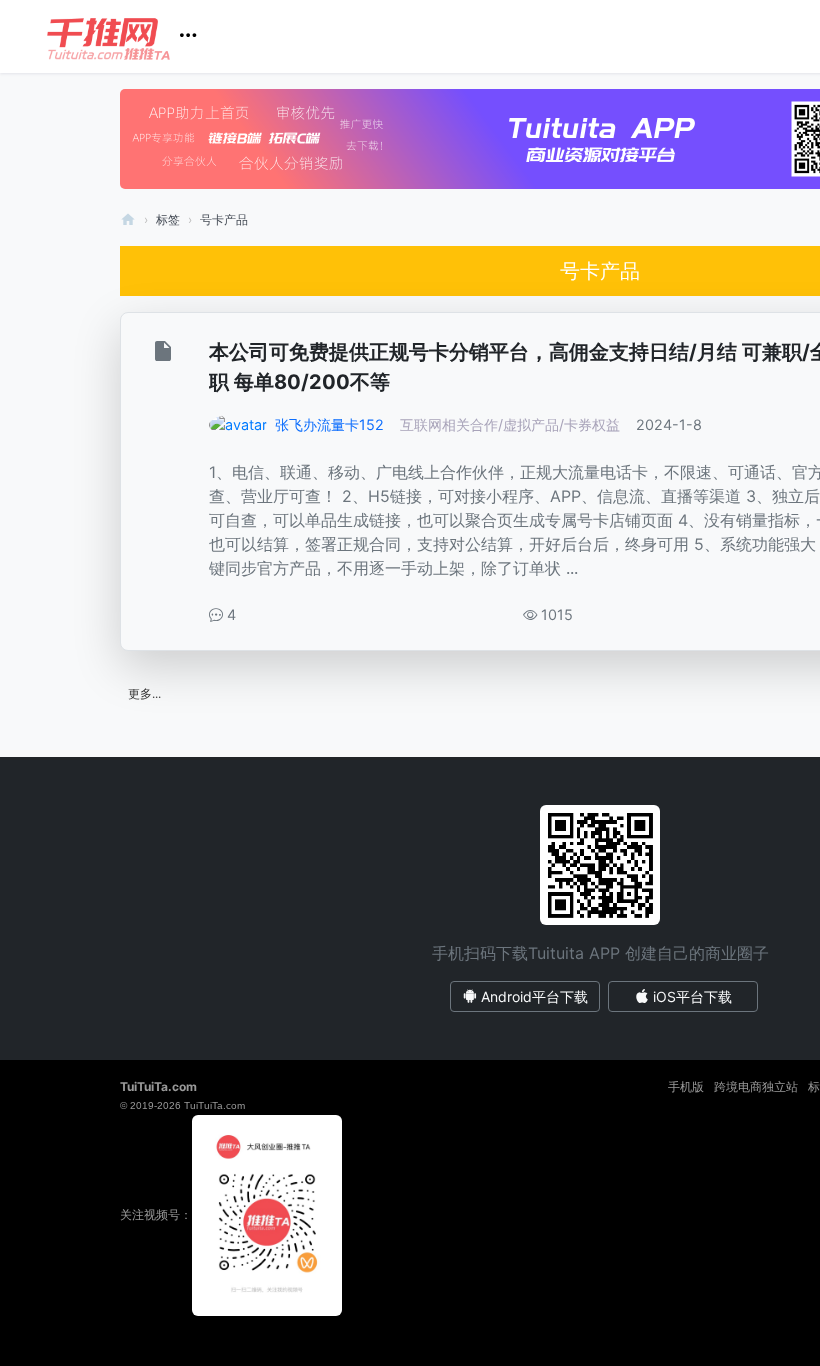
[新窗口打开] (165, 354)
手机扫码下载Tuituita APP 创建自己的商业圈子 (600, 953)
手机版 (686, 1086)
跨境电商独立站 (756, 1086)
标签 (168, 219)
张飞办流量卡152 (329, 424)
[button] (129, 36)
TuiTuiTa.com (158, 1086)
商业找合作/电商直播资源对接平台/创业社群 (128, 219)
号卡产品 (224, 219)
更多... (144, 693)
